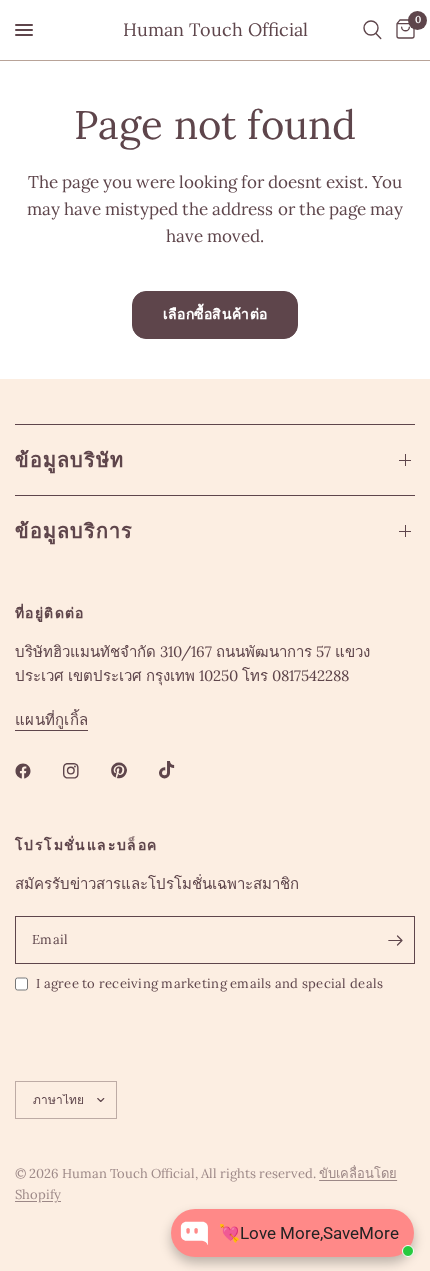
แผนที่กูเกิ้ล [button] (51, 719)
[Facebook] (37, 771)
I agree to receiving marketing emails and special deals (209, 983)
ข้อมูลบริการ (74, 530)
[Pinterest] (133, 771)
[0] (402, 30)
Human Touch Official (215, 30)
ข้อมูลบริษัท (69, 459)
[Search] (372, 30)
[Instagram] (85, 771)
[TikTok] (181, 770)
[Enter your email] (395, 940)
